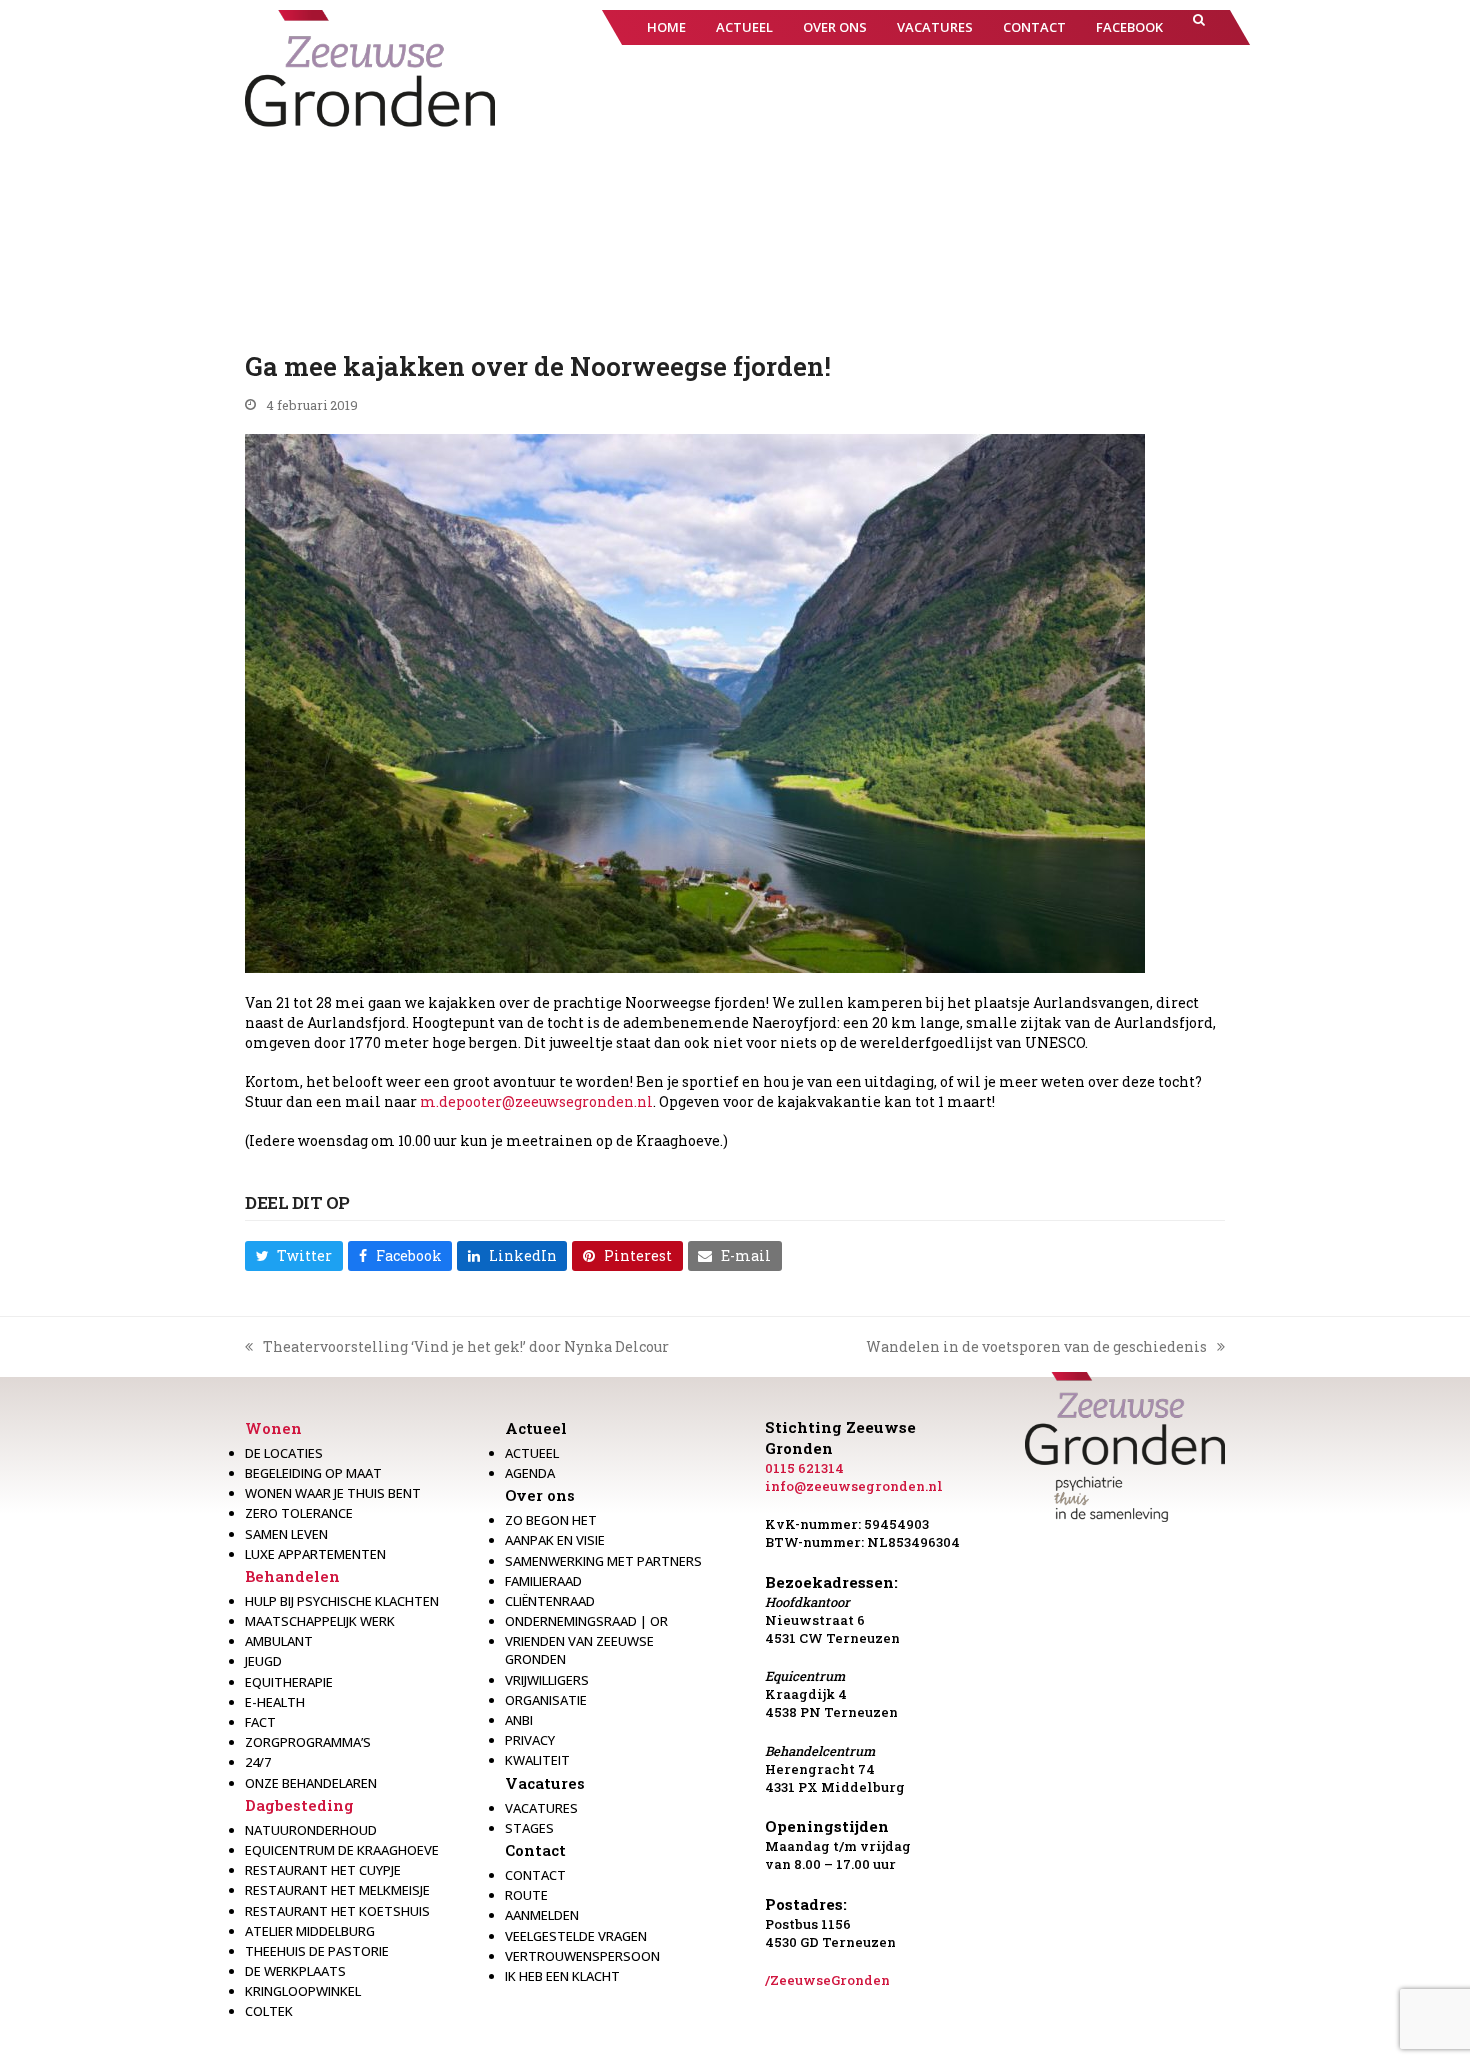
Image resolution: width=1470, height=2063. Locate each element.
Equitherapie (289, 1682)
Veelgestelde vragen (576, 1936)
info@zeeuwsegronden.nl (854, 1486)
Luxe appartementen (315, 1554)
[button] (1199, 27)
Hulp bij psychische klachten (342, 1601)
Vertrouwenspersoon (582, 1956)
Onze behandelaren (311, 1783)
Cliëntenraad (550, 1601)
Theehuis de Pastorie (317, 1951)
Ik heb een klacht (562, 1976)
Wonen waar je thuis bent (333, 1493)
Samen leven (286, 1534)
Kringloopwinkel (303, 1991)
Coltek (269, 2011)
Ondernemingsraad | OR (586, 1621)
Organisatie (546, 1700)
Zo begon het (551, 1520)
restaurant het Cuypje (323, 1870)
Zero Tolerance (299, 1513)
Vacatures (545, 1783)
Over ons (540, 1495)
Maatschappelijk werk (320, 1621)
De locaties (284, 1453)
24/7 (258, 1762)
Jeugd (263, 1661)
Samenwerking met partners (603, 1561)
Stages (529, 1828)
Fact (260, 1722)
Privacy (530, 1740)
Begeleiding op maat (313, 1473)
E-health (275, 1702)
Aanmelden (542, 1915)
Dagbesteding (299, 1805)
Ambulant (279, 1641)
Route (526, 1895)
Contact (535, 1850)
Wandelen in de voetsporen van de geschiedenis (1036, 1347)
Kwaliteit (537, 1760)
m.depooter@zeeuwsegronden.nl (536, 1101)
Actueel (536, 1428)
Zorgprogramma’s (308, 1742)
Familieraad (543, 1581)
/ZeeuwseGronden (827, 1980)
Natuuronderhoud (311, 1830)
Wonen (273, 1428)
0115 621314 (804, 1468)
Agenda (530, 1473)
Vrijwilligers (547, 1680)
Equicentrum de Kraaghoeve (342, 1850)
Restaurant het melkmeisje (337, 1890)
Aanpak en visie (555, 1540)
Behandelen (292, 1576)
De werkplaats (295, 1971)
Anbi (519, 1720)
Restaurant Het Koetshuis (337, 1911)
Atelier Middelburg (310, 1931)
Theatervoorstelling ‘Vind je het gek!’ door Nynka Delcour (457, 1347)
